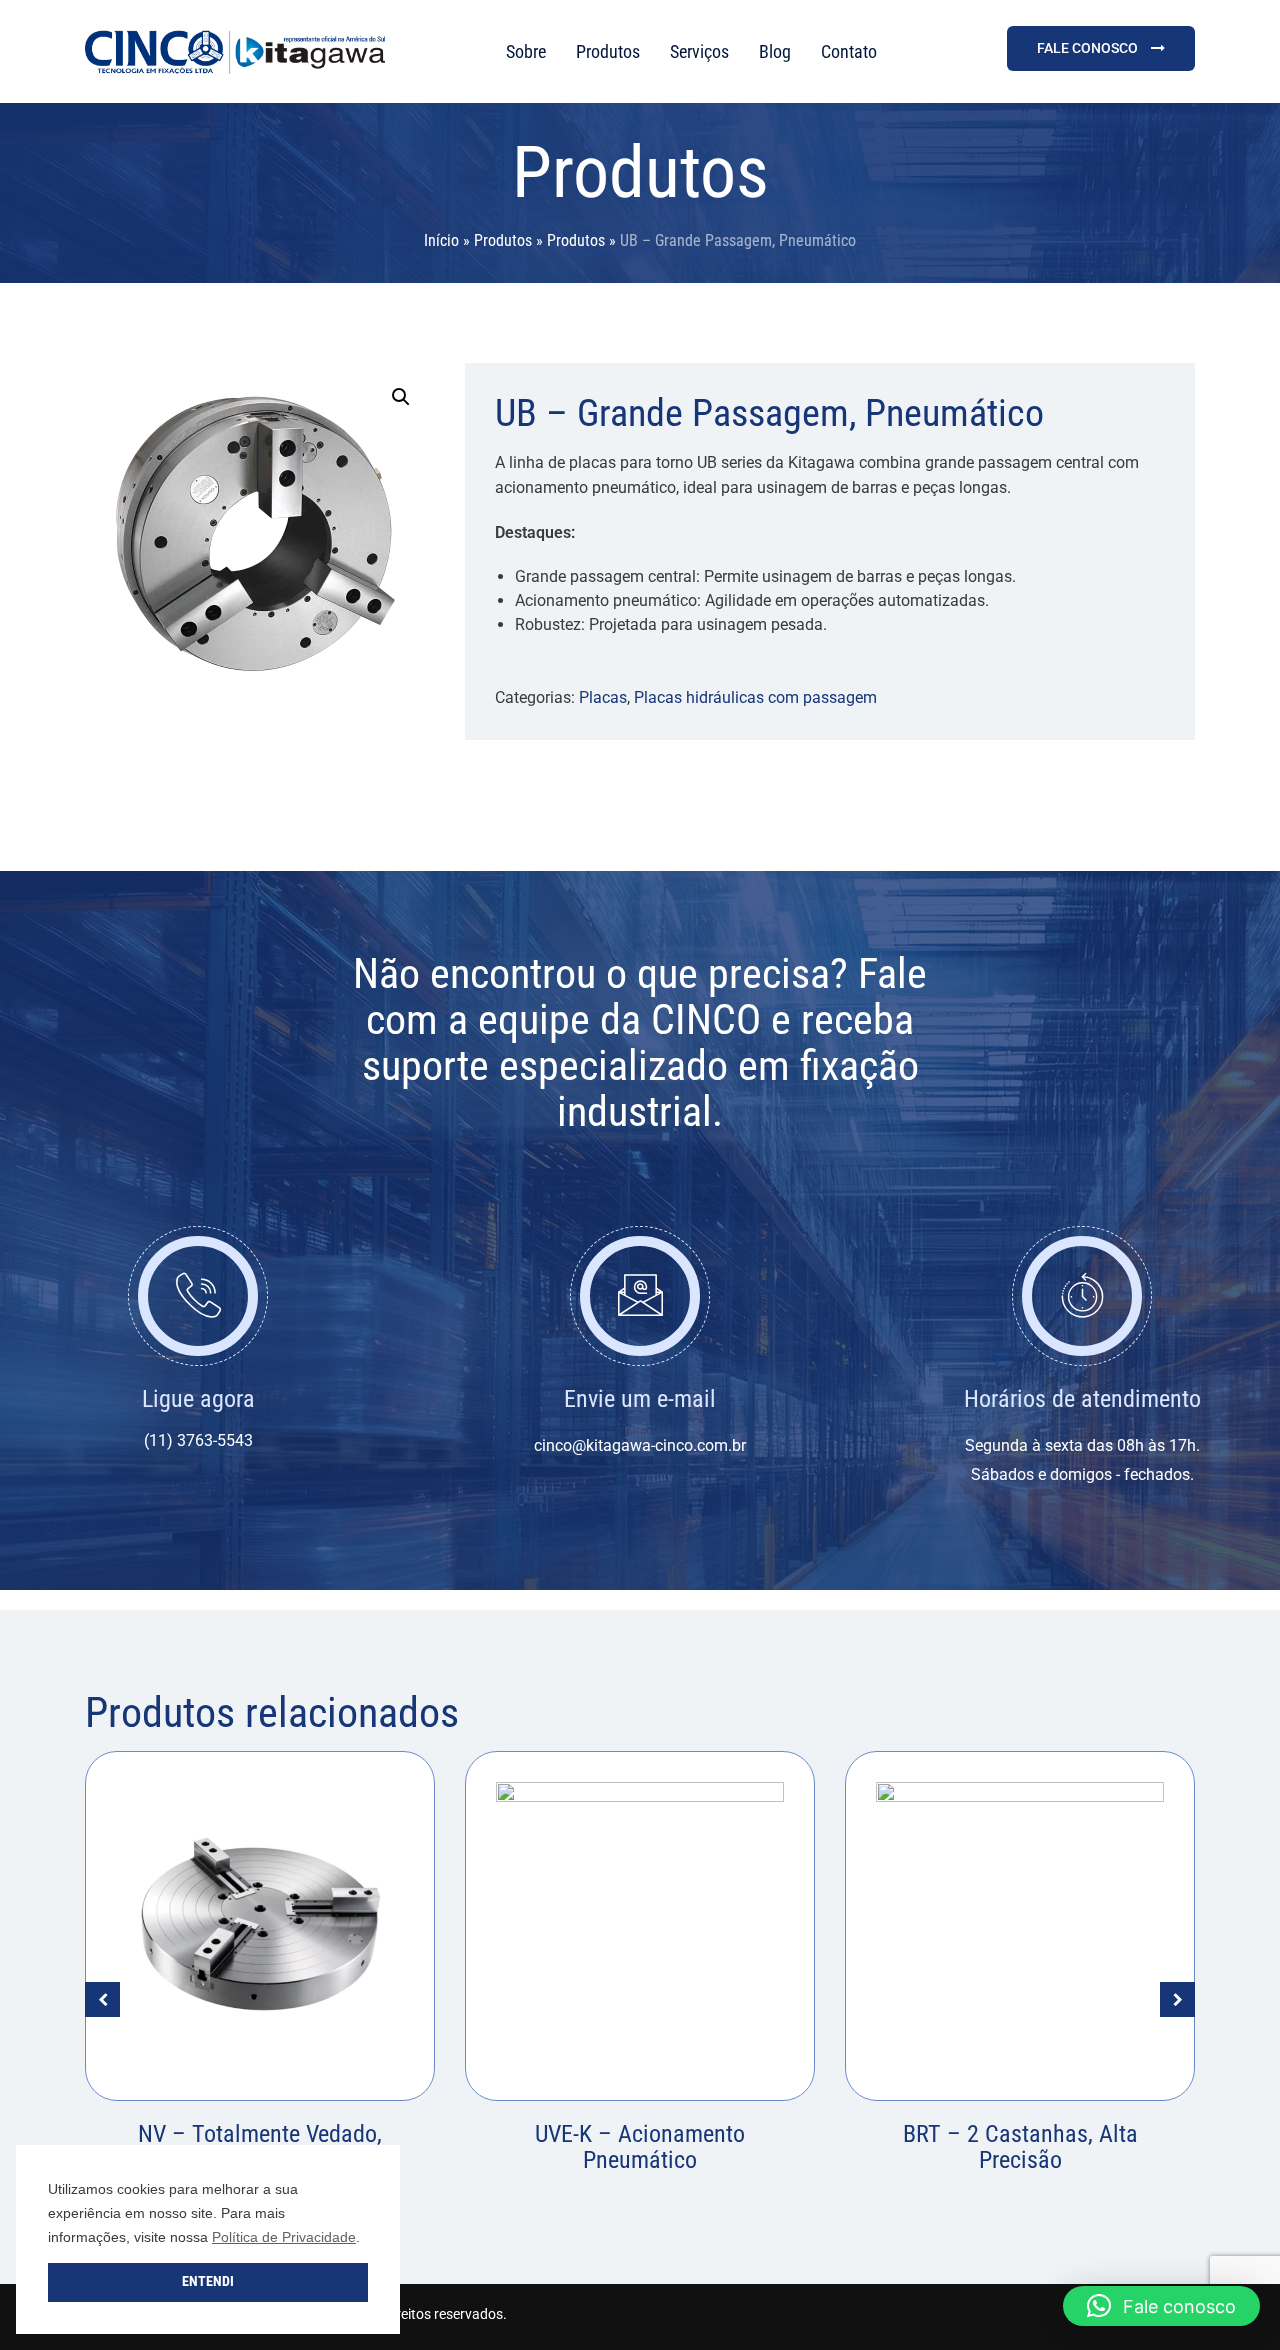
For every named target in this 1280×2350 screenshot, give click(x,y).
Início (441, 240)
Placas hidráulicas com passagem (755, 697)
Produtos (608, 51)
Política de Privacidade (284, 2237)
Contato (849, 51)
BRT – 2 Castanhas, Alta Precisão (640, 2147)
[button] (401, 397)
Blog (775, 51)
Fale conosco (1089, 48)
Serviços (699, 51)
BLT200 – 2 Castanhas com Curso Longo (1020, 2147)
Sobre (526, 51)
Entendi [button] (208, 2281)
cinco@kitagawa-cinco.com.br (640, 1445)
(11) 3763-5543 (198, 1440)
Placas (603, 697)
